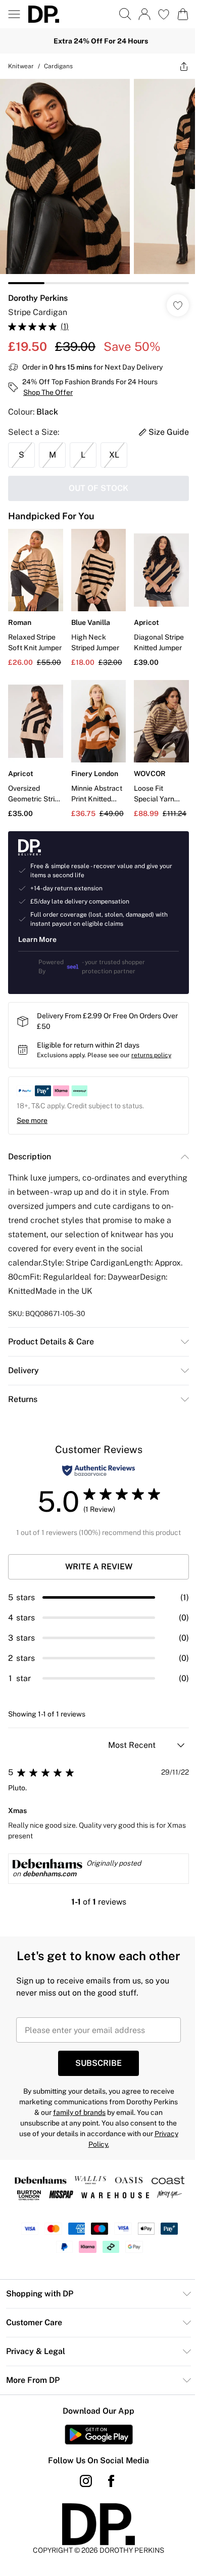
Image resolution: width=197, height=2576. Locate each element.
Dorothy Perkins (38, 298)
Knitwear (21, 66)
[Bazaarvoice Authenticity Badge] (98, 1471)
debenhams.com (50, 1874)
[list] (98, 182)
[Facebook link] (111, 2481)
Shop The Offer (48, 392)
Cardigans (58, 66)
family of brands (79, 2112)
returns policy (151, 1055)
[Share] (184, 66)
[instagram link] (86, 2481)
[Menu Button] (14, 14)
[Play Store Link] (99, 2434)
